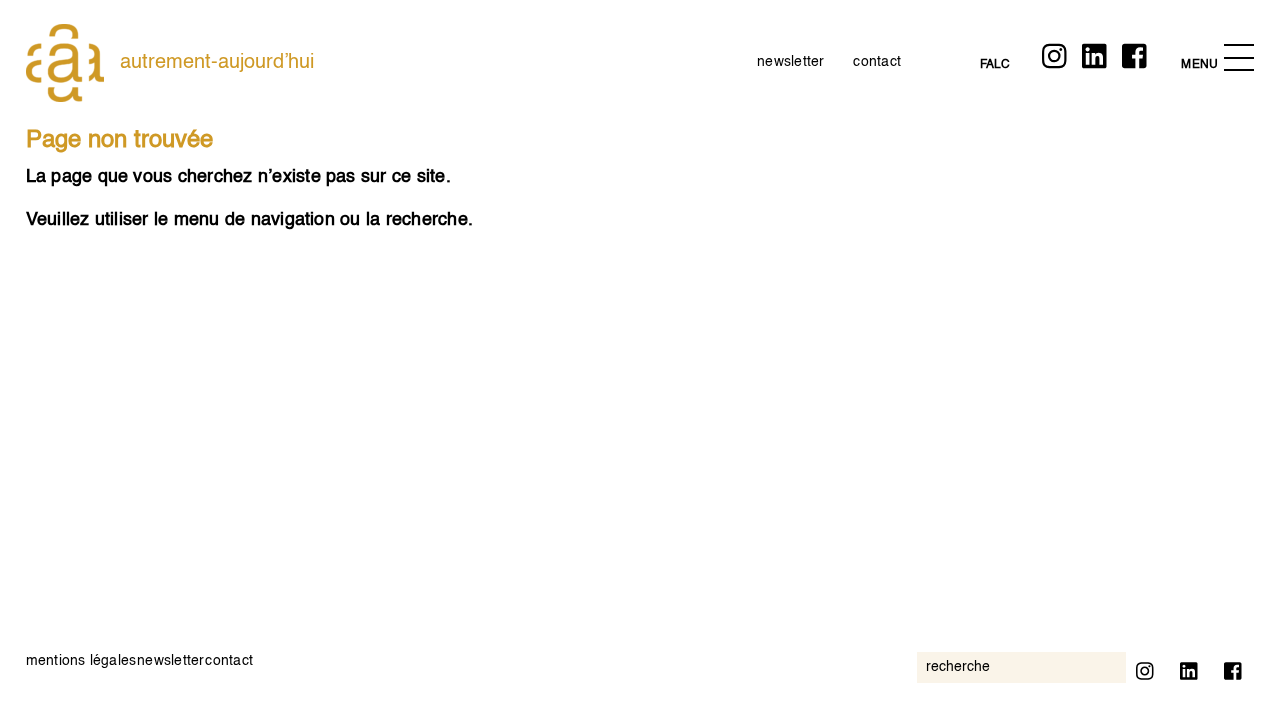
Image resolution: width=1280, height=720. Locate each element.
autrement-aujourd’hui (217, 63)
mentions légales (81, 661)
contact (877, 62)
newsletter (790, 62)
